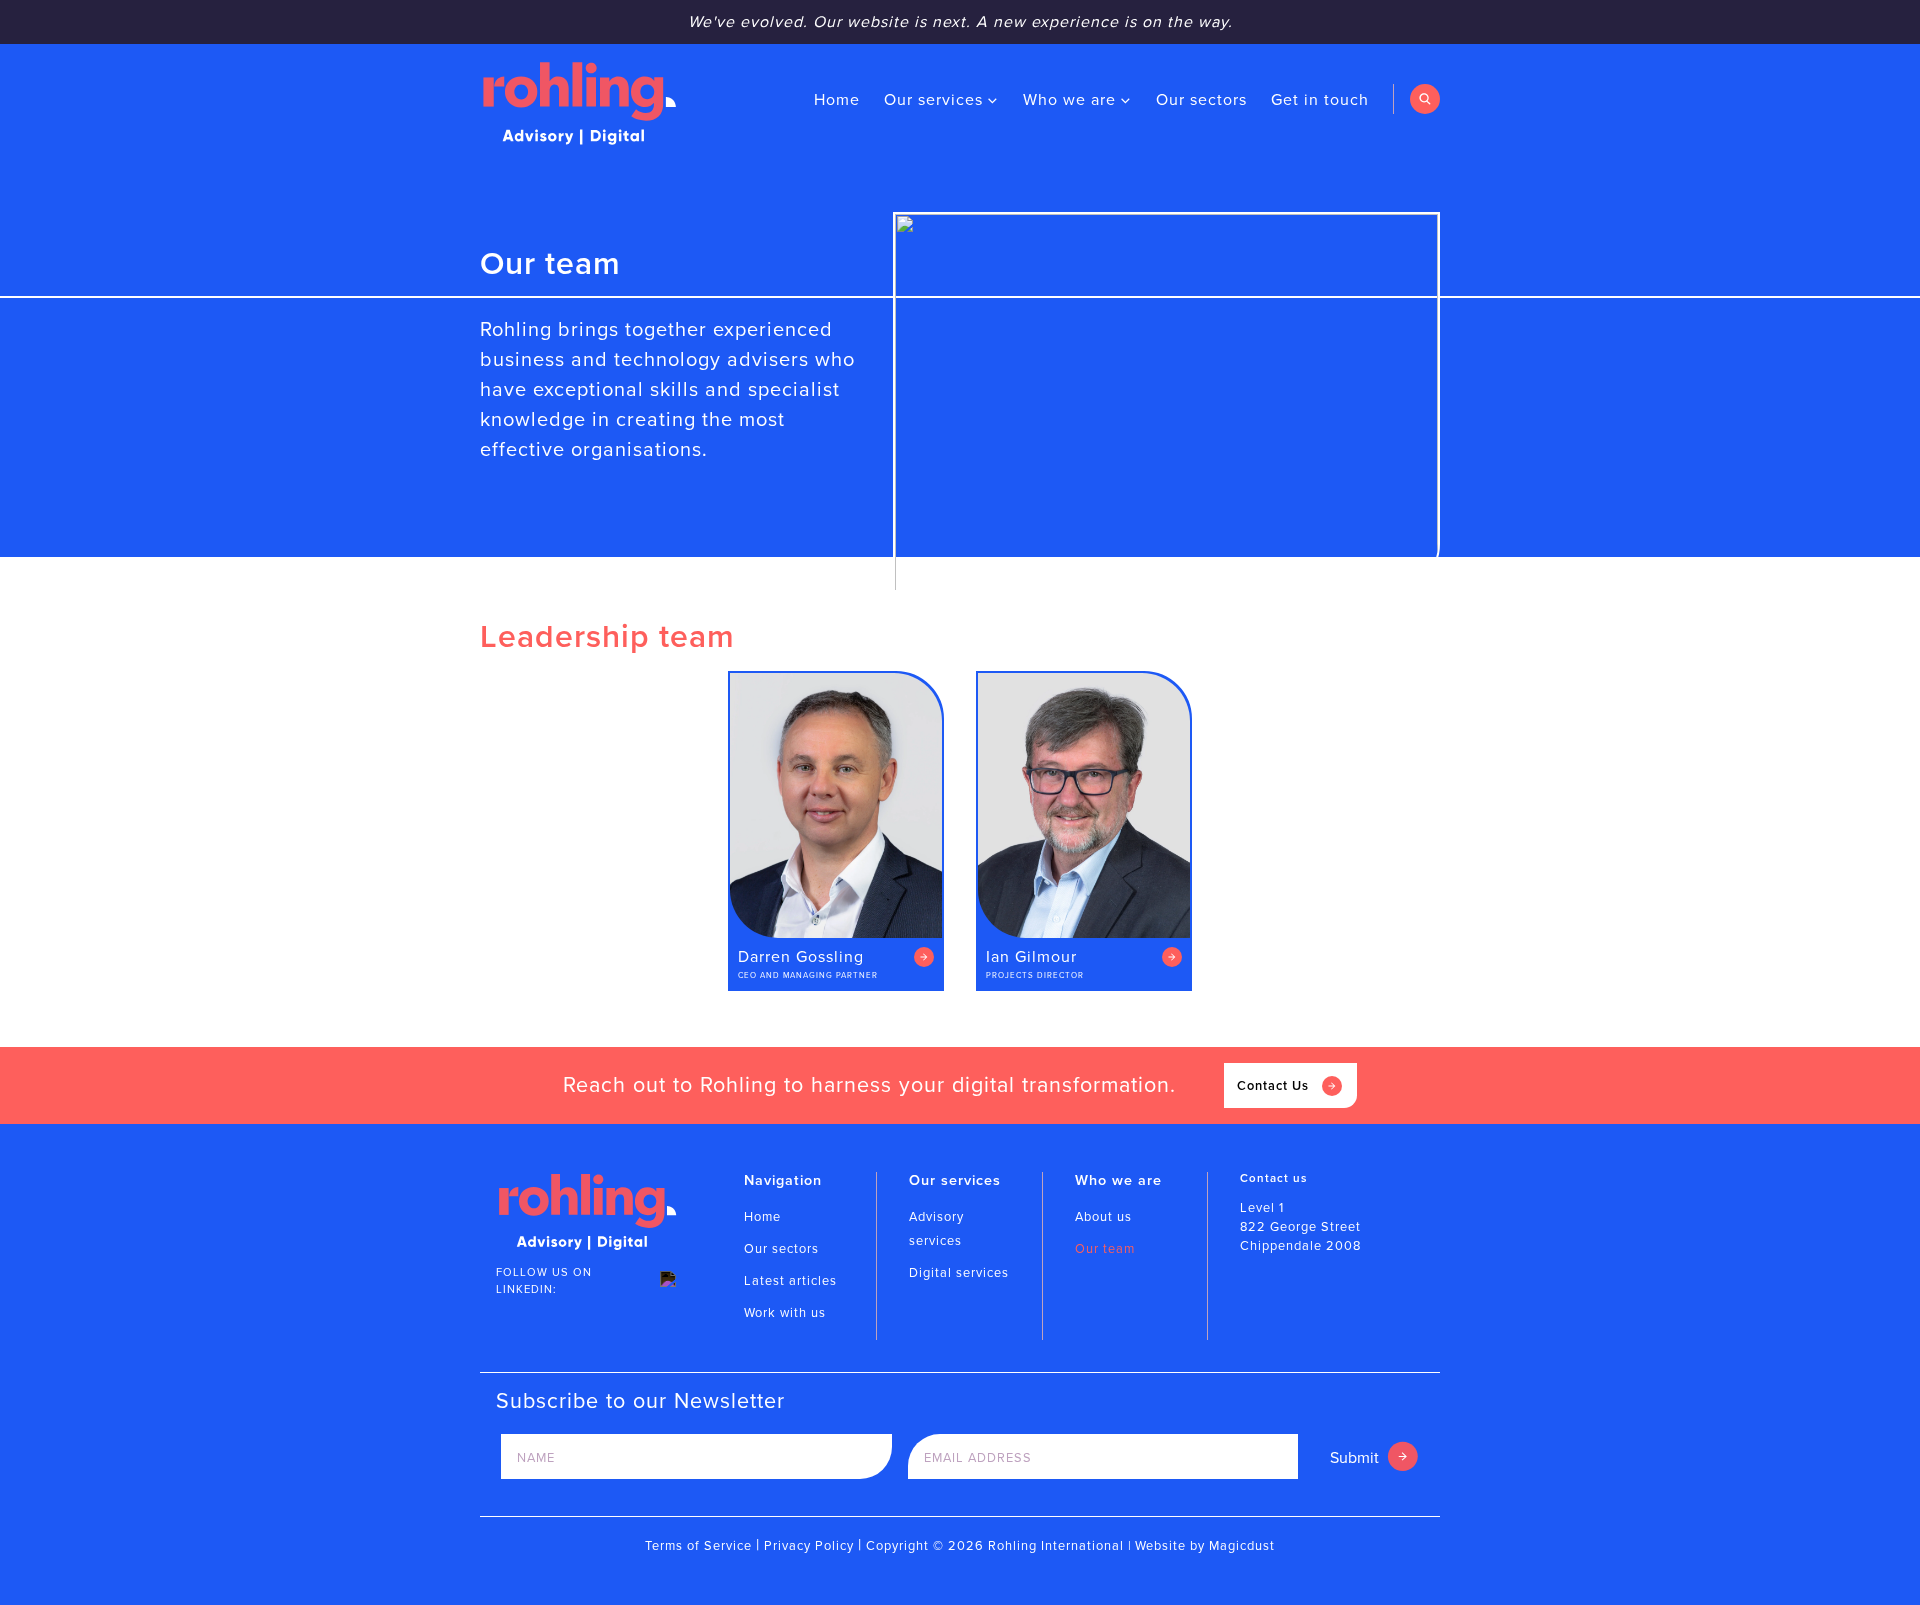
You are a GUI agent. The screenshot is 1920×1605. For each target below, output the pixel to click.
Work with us (785, 1312)
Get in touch (1320, 99)
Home (837, 99)
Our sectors (1201, 99)
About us (1103, 1216)
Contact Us (1273, 1085)
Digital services (959, 1272)
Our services (933, 99)
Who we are (1069, 99)
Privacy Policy (809, 1545)
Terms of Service (698, 1545)
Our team (1105, 1248)
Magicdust (1242, 1545)
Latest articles (790, 1280)
